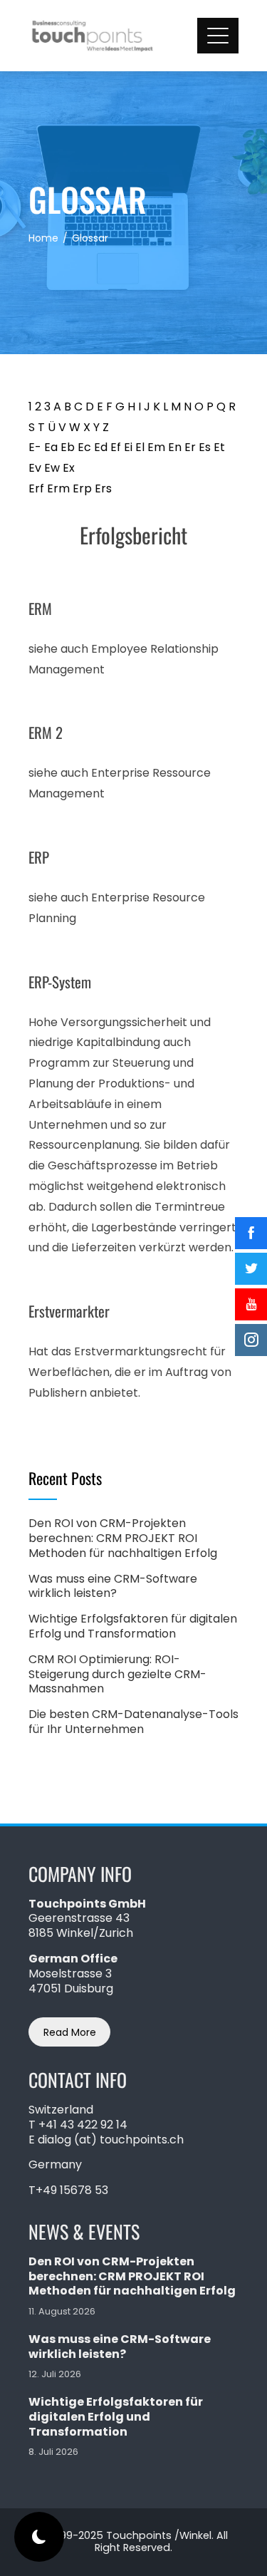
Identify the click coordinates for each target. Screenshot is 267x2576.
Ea (51, 447)
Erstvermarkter (69, 1311)
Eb (68, 447)
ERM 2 (46, 732)
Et (219, 447)
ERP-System (60, 982)
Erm (58, 488)
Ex (69, 468)
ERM (40, 608)
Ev (35, 468)
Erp (82, 488)
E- (35, 447)
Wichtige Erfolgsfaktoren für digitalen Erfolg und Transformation (133, 1626)
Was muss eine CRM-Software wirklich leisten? (113, 1586)
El (140, 447)
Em (156, 447)
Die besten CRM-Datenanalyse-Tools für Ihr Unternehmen (133, 1722)
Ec (84, 447)
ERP (39, 857)
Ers (103, 488)
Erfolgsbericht (133, 535)
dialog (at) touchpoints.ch (111, 2140)
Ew (52, 468)
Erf (36, 488)
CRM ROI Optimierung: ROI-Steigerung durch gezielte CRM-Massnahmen (117, 1674)
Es (205, 447)
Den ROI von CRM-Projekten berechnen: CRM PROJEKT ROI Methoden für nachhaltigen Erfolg (123, 1538)
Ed (101, 447)
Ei (128, 447)
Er (190, 447)
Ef (116, 447)
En (175, 447)
